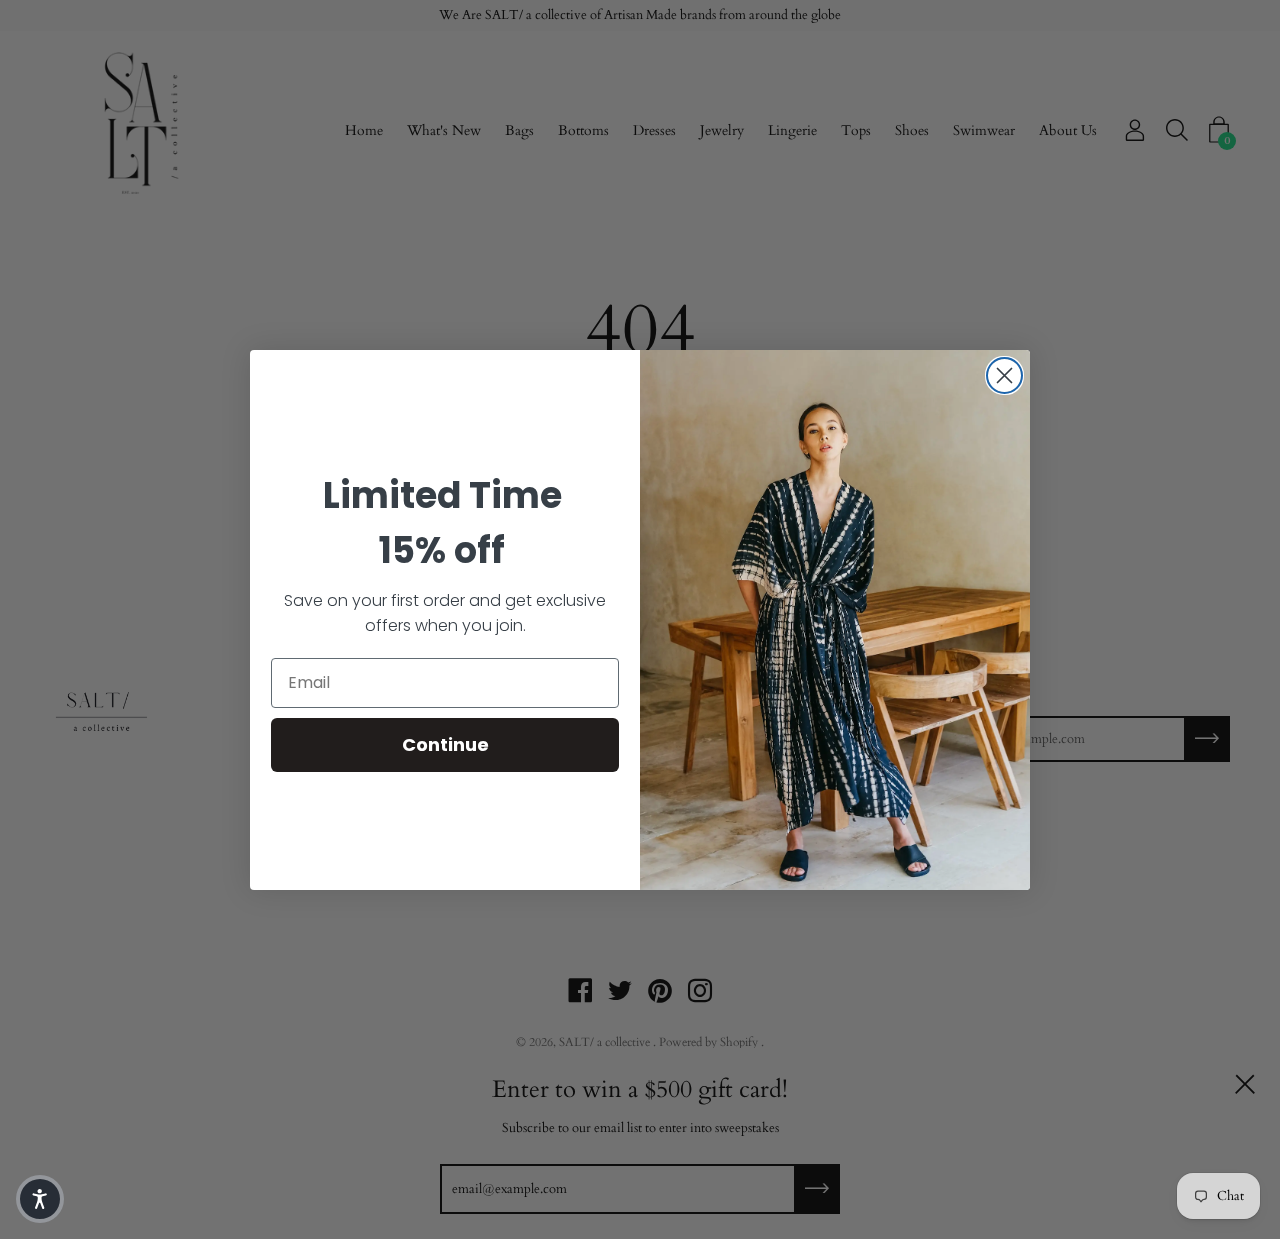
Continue (445, 744)
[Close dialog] (1004, 375)
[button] (40, 1199)
